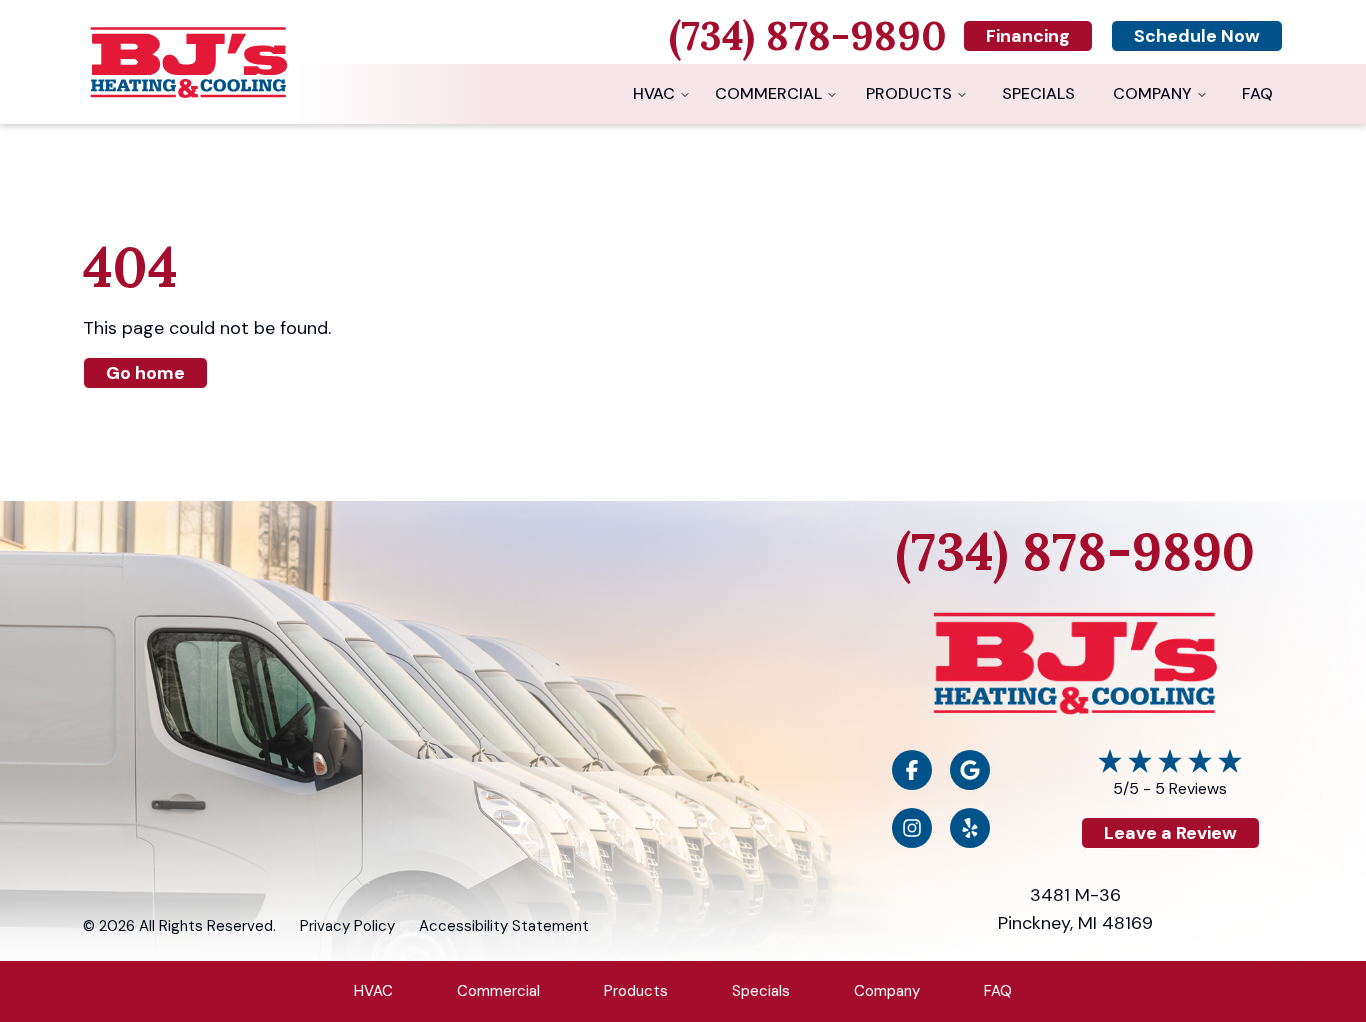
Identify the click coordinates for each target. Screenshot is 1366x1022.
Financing (1028, 36)
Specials (1038, 93)
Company (1152, 93)
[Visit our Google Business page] (970, 770)
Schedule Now (1197, 36)
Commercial (768, 93)
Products (909, 93)
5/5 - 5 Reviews (1170, 788)
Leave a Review (1170, 833)
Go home (145, 373)
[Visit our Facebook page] (912, 770)
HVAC (654, 93)
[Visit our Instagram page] (912, 828)
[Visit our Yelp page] (970, 828)
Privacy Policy (347, 926)
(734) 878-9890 (1075, 551)
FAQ (1257, 93)
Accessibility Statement (504, 926)
